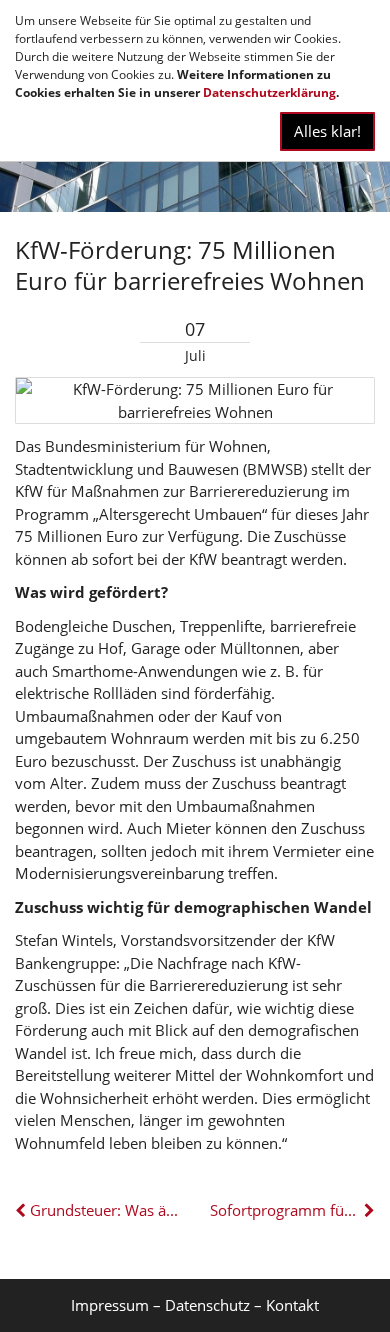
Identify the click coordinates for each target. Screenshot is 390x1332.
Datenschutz (207, 1305)
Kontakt (292, 1305)
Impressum (110, 1305)
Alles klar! (327, 131)
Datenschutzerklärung (269, 92)
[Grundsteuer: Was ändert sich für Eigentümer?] (22, 1210)
